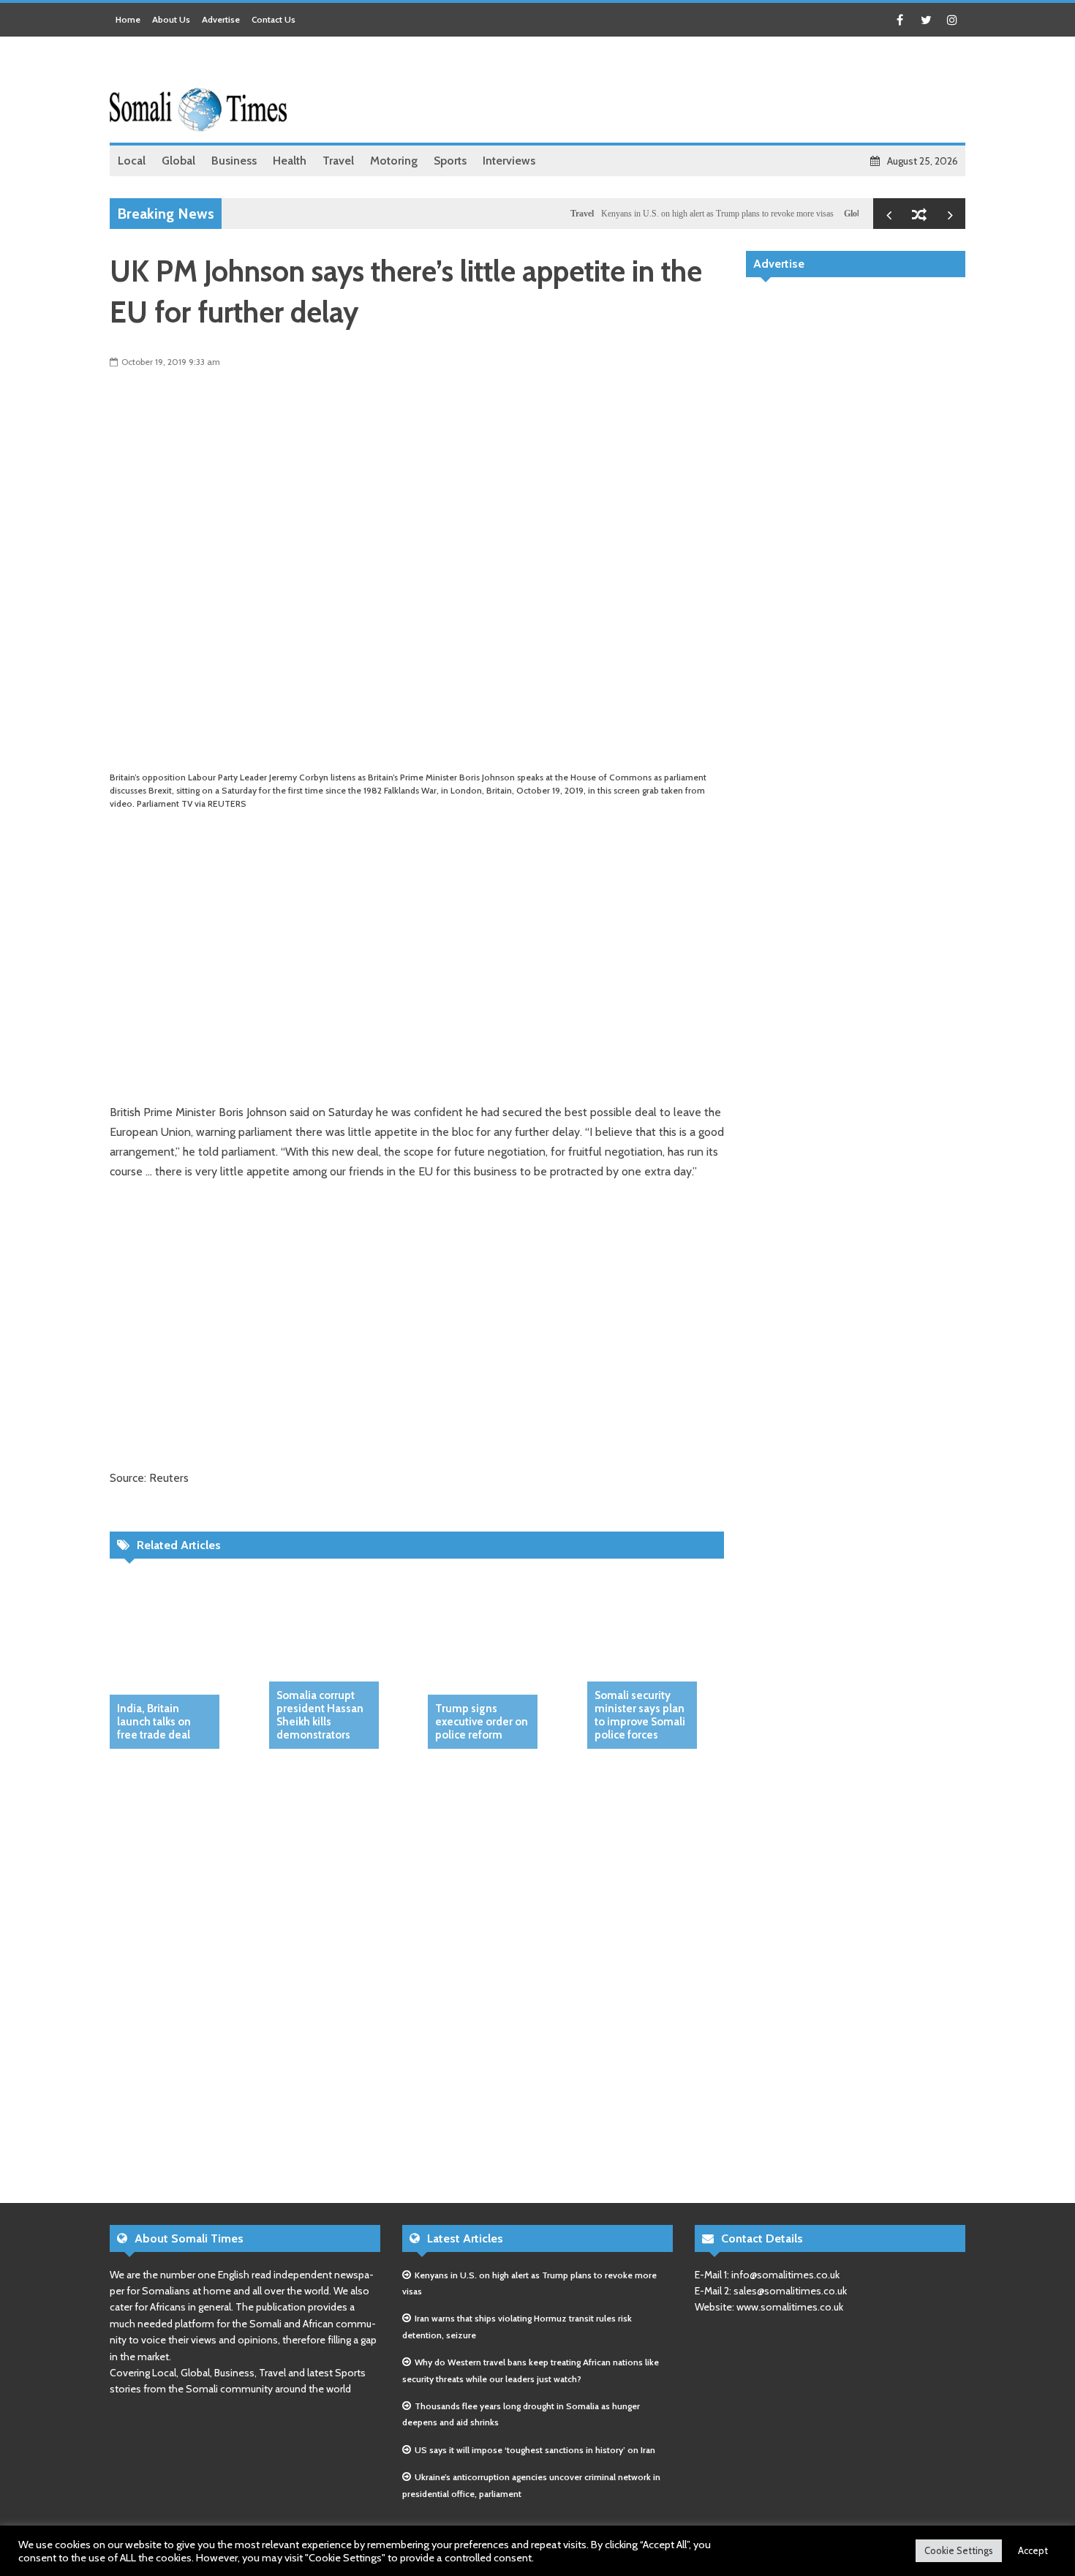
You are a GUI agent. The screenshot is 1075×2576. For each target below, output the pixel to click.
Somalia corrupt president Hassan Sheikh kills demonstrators (320, 1715)
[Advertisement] (699, 91)
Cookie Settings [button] (959, 2550)
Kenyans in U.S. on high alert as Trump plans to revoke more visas (683, 214)
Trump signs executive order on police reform (482, 1722)
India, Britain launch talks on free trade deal (154, 1722)
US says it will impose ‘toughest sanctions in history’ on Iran (535, 2450)
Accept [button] (1033, 2550)
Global (822, 214)
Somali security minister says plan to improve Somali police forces (640, 1715)
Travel (548, 214)
